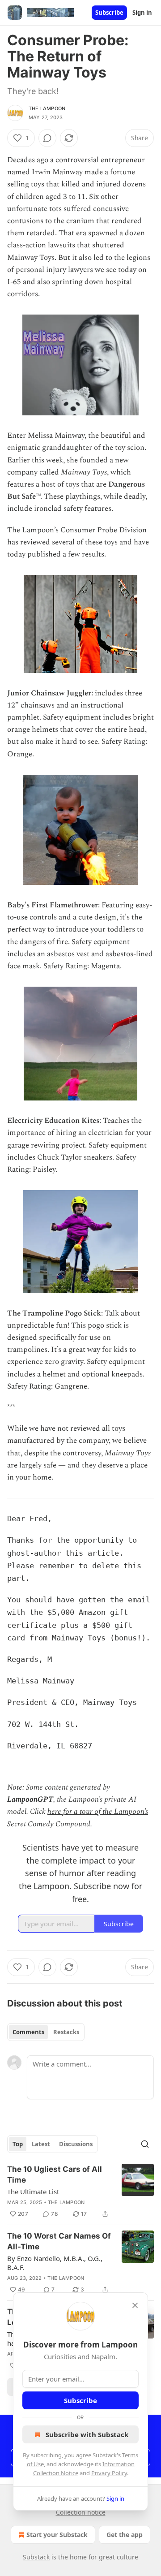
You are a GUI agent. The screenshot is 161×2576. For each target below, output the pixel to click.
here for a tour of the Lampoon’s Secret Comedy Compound (78, 1818)
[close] (135, 2305)
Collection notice (81, 2512)
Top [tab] (18, 2144)
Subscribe (109, 13)
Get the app (125, 2535)
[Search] (145, 2144)
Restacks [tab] (66, 2032)
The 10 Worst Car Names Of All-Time (59, 2241)
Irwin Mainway (57, 172)
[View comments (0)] (47, 138)
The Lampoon (47, 108)
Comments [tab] (28, 2032)
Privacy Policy (109, 2473)
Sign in (142, 13)
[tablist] (46, 2032)
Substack (36, 2557)
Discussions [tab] (76, 2144)
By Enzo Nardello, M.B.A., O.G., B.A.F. (55, 2263)
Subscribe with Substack (87, 2434)
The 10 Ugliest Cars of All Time (55, 2175)
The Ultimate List (33, 2192)
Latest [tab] (41, 2144)
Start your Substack (57, 2535)
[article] (80, 2192)
